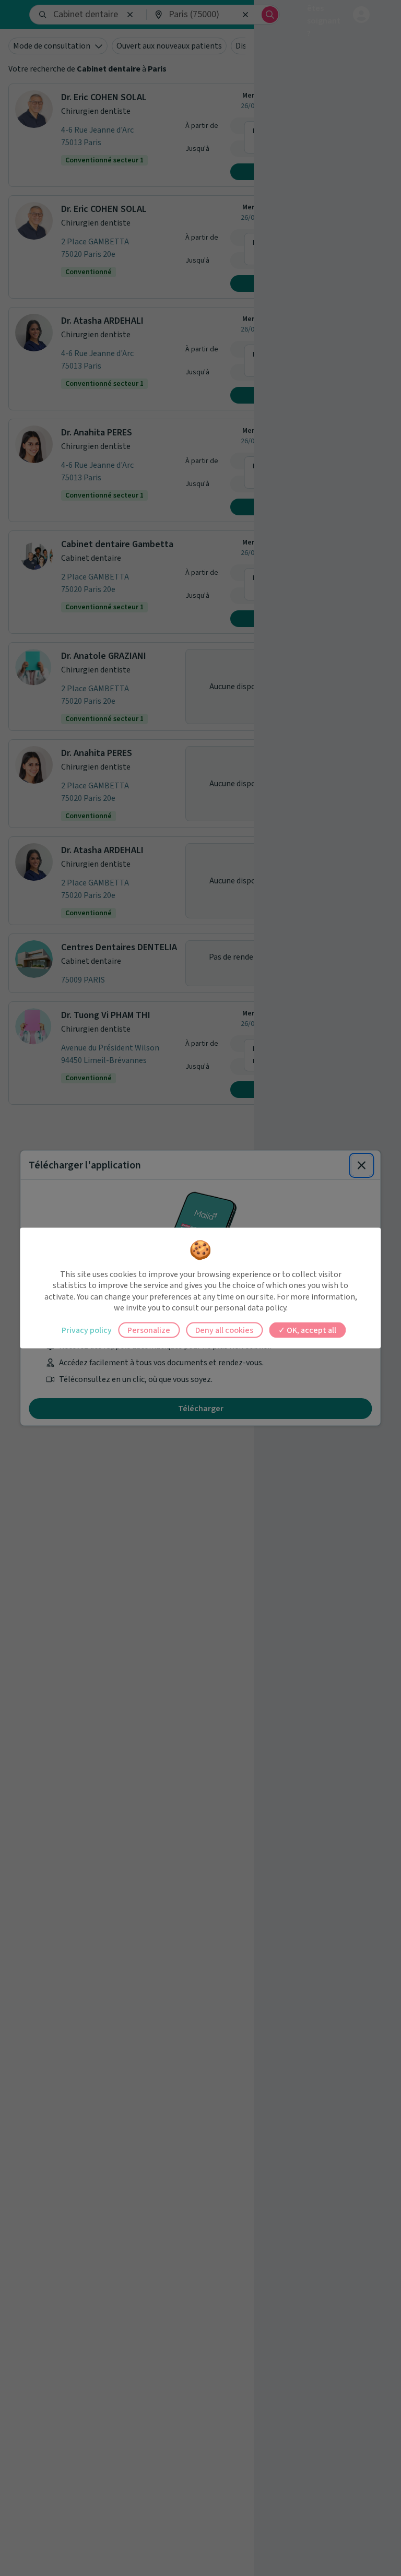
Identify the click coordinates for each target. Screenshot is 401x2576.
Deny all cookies (224, 1330)
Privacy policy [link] (87, 1330)
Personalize (149, 1330)
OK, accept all (311, 1330)
